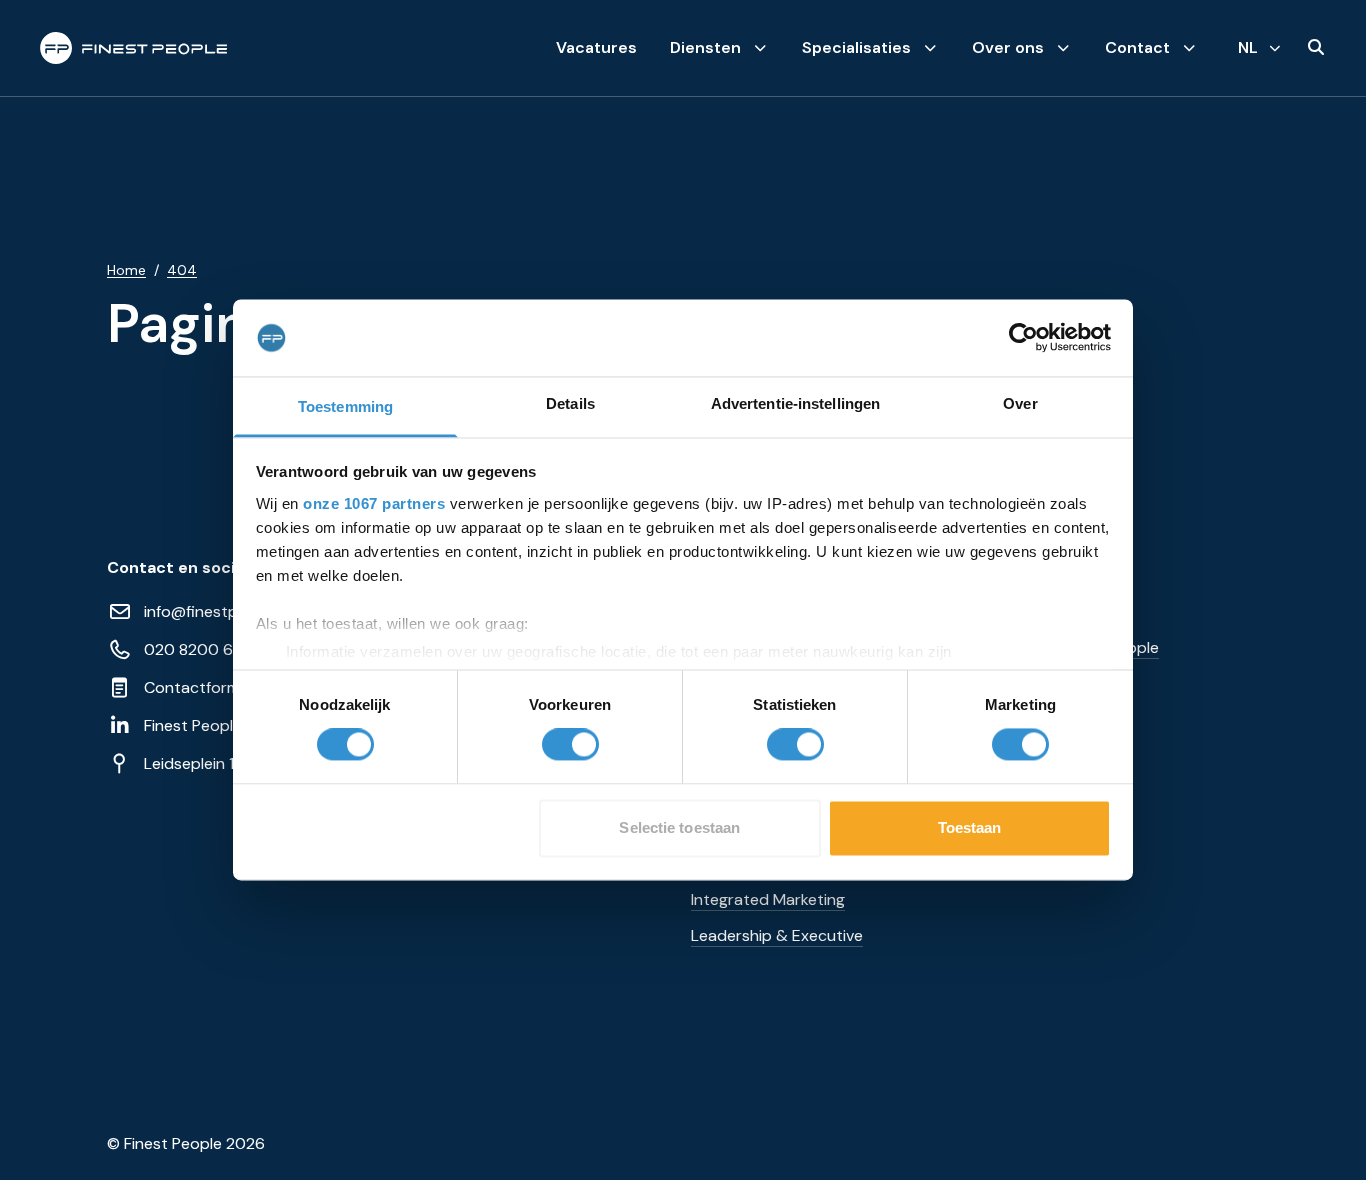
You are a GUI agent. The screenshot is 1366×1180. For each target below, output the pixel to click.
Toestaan (970, 827)
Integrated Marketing (768, 899)
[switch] (570, 745)
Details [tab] (570, 403)
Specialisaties (856, 47)
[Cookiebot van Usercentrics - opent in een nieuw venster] (1023, 338)
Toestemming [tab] (345, 406)
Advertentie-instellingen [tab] (795, 403)
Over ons (1008, 47)
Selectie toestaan (679, 827)
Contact (1137, 47)
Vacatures (596, 47)
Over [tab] (1020, 403)
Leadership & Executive (777, 935)
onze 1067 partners (374, 503)
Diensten (705, 47)
